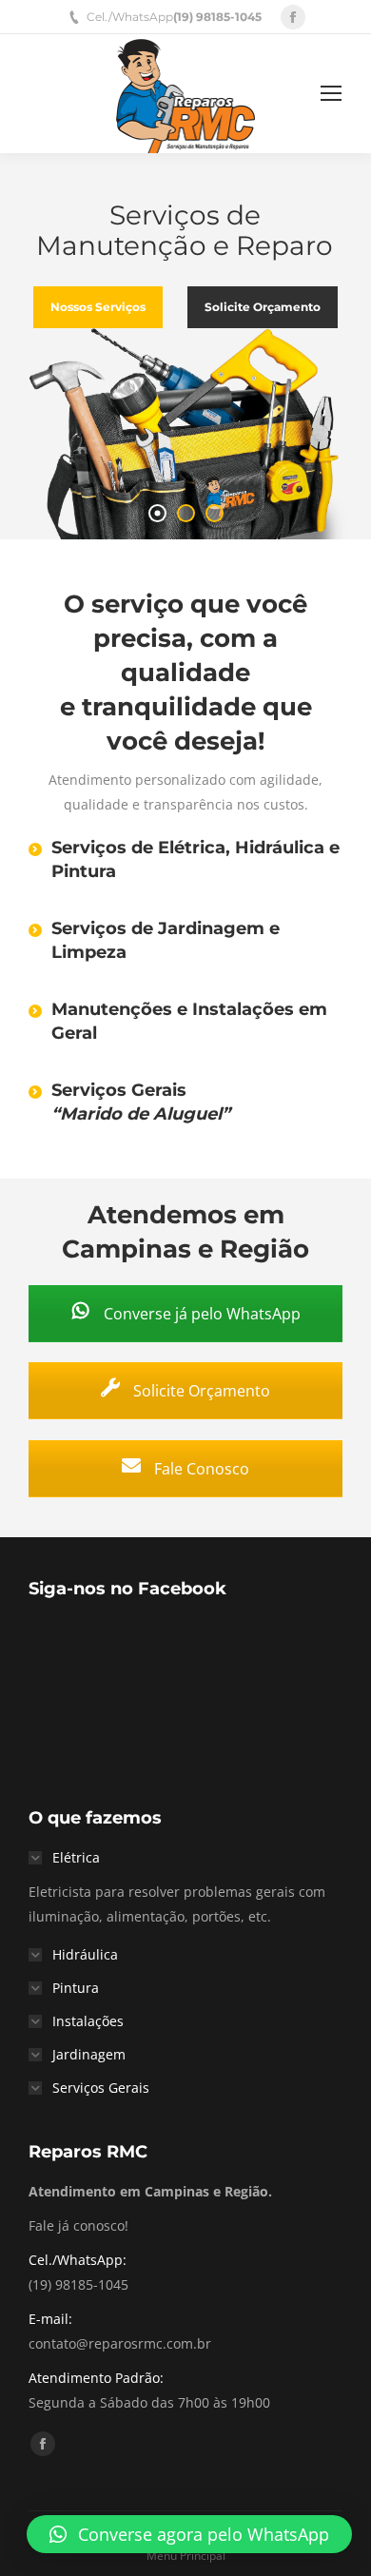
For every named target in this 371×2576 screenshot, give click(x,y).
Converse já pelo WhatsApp (200, 1314)
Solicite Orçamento (200, 1391)
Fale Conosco (200, 1469)
